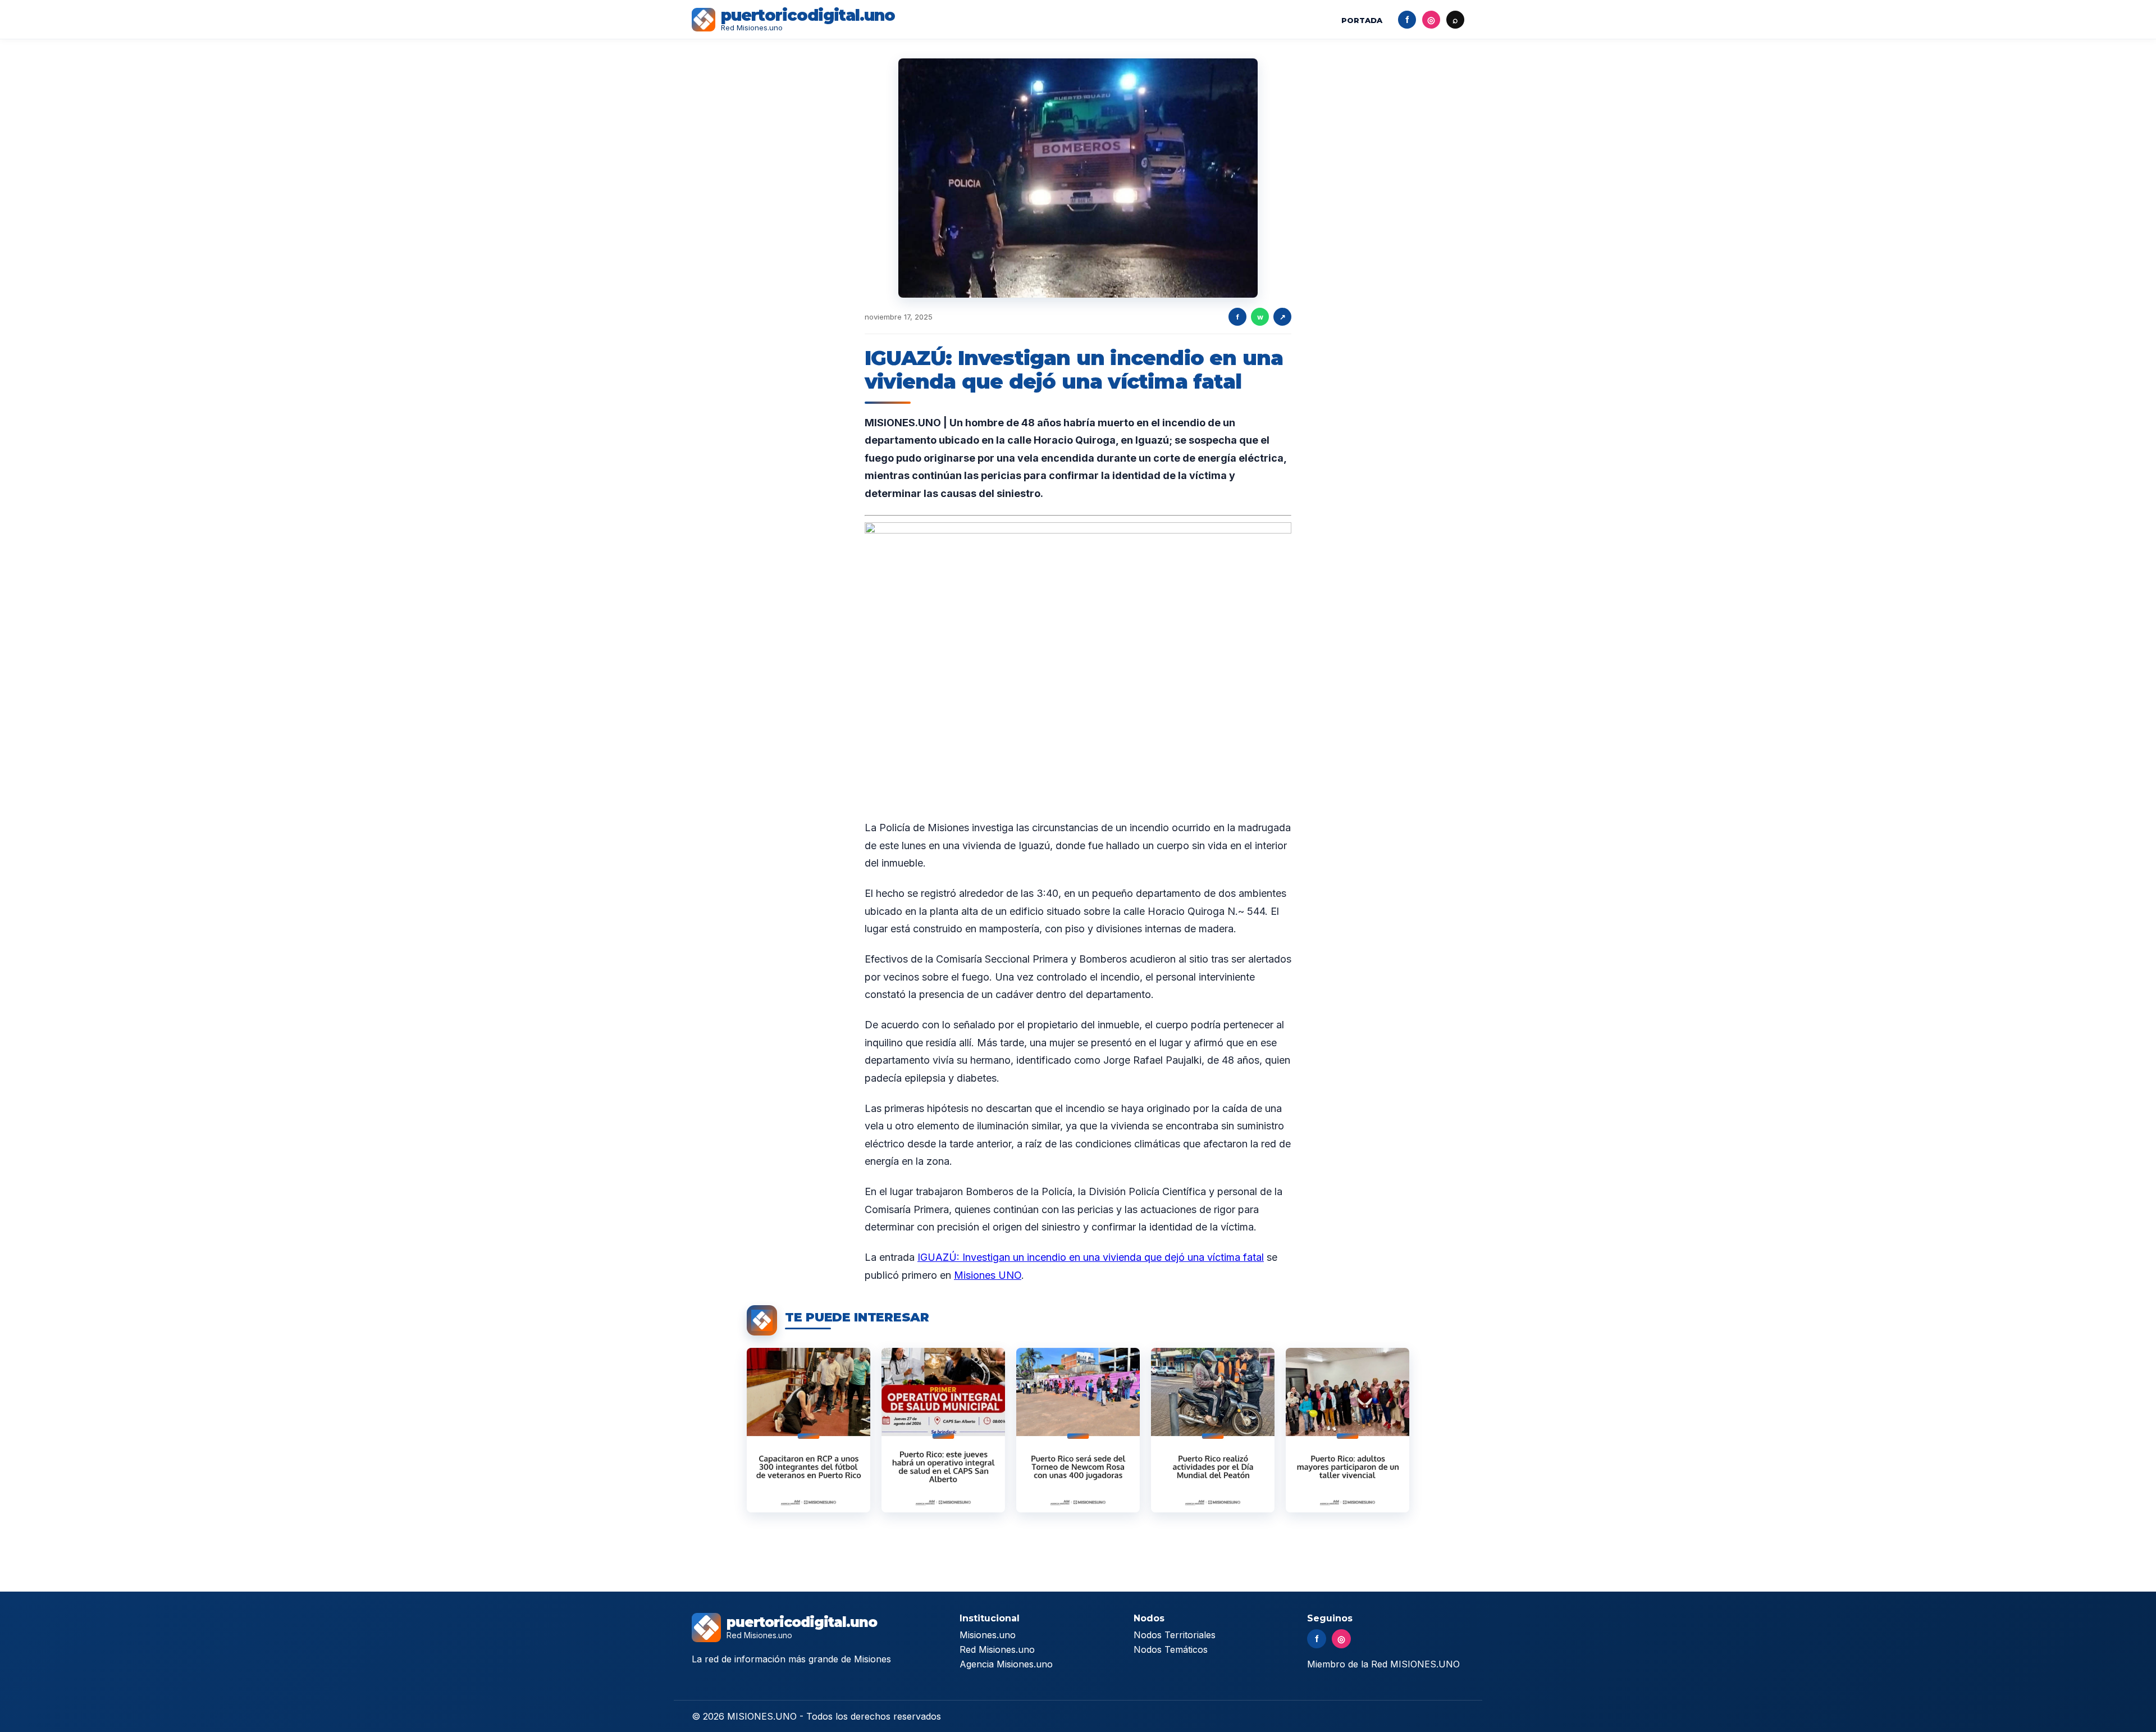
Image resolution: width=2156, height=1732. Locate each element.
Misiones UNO (988, 1275)
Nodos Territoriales (1175, 1635)
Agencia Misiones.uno (1006, 1664)
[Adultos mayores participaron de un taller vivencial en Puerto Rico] (1347, 1430)
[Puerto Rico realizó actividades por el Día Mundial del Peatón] (1213, 1430)
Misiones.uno (988, 1635)
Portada (1362, 20)
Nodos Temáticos (1171, 1649)
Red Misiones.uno (997, 1649)
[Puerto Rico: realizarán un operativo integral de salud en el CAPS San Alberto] (943, 1430)
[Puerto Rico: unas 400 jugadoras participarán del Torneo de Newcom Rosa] (1078, 1430)
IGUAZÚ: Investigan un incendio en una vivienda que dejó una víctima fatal (1091, 1257)
